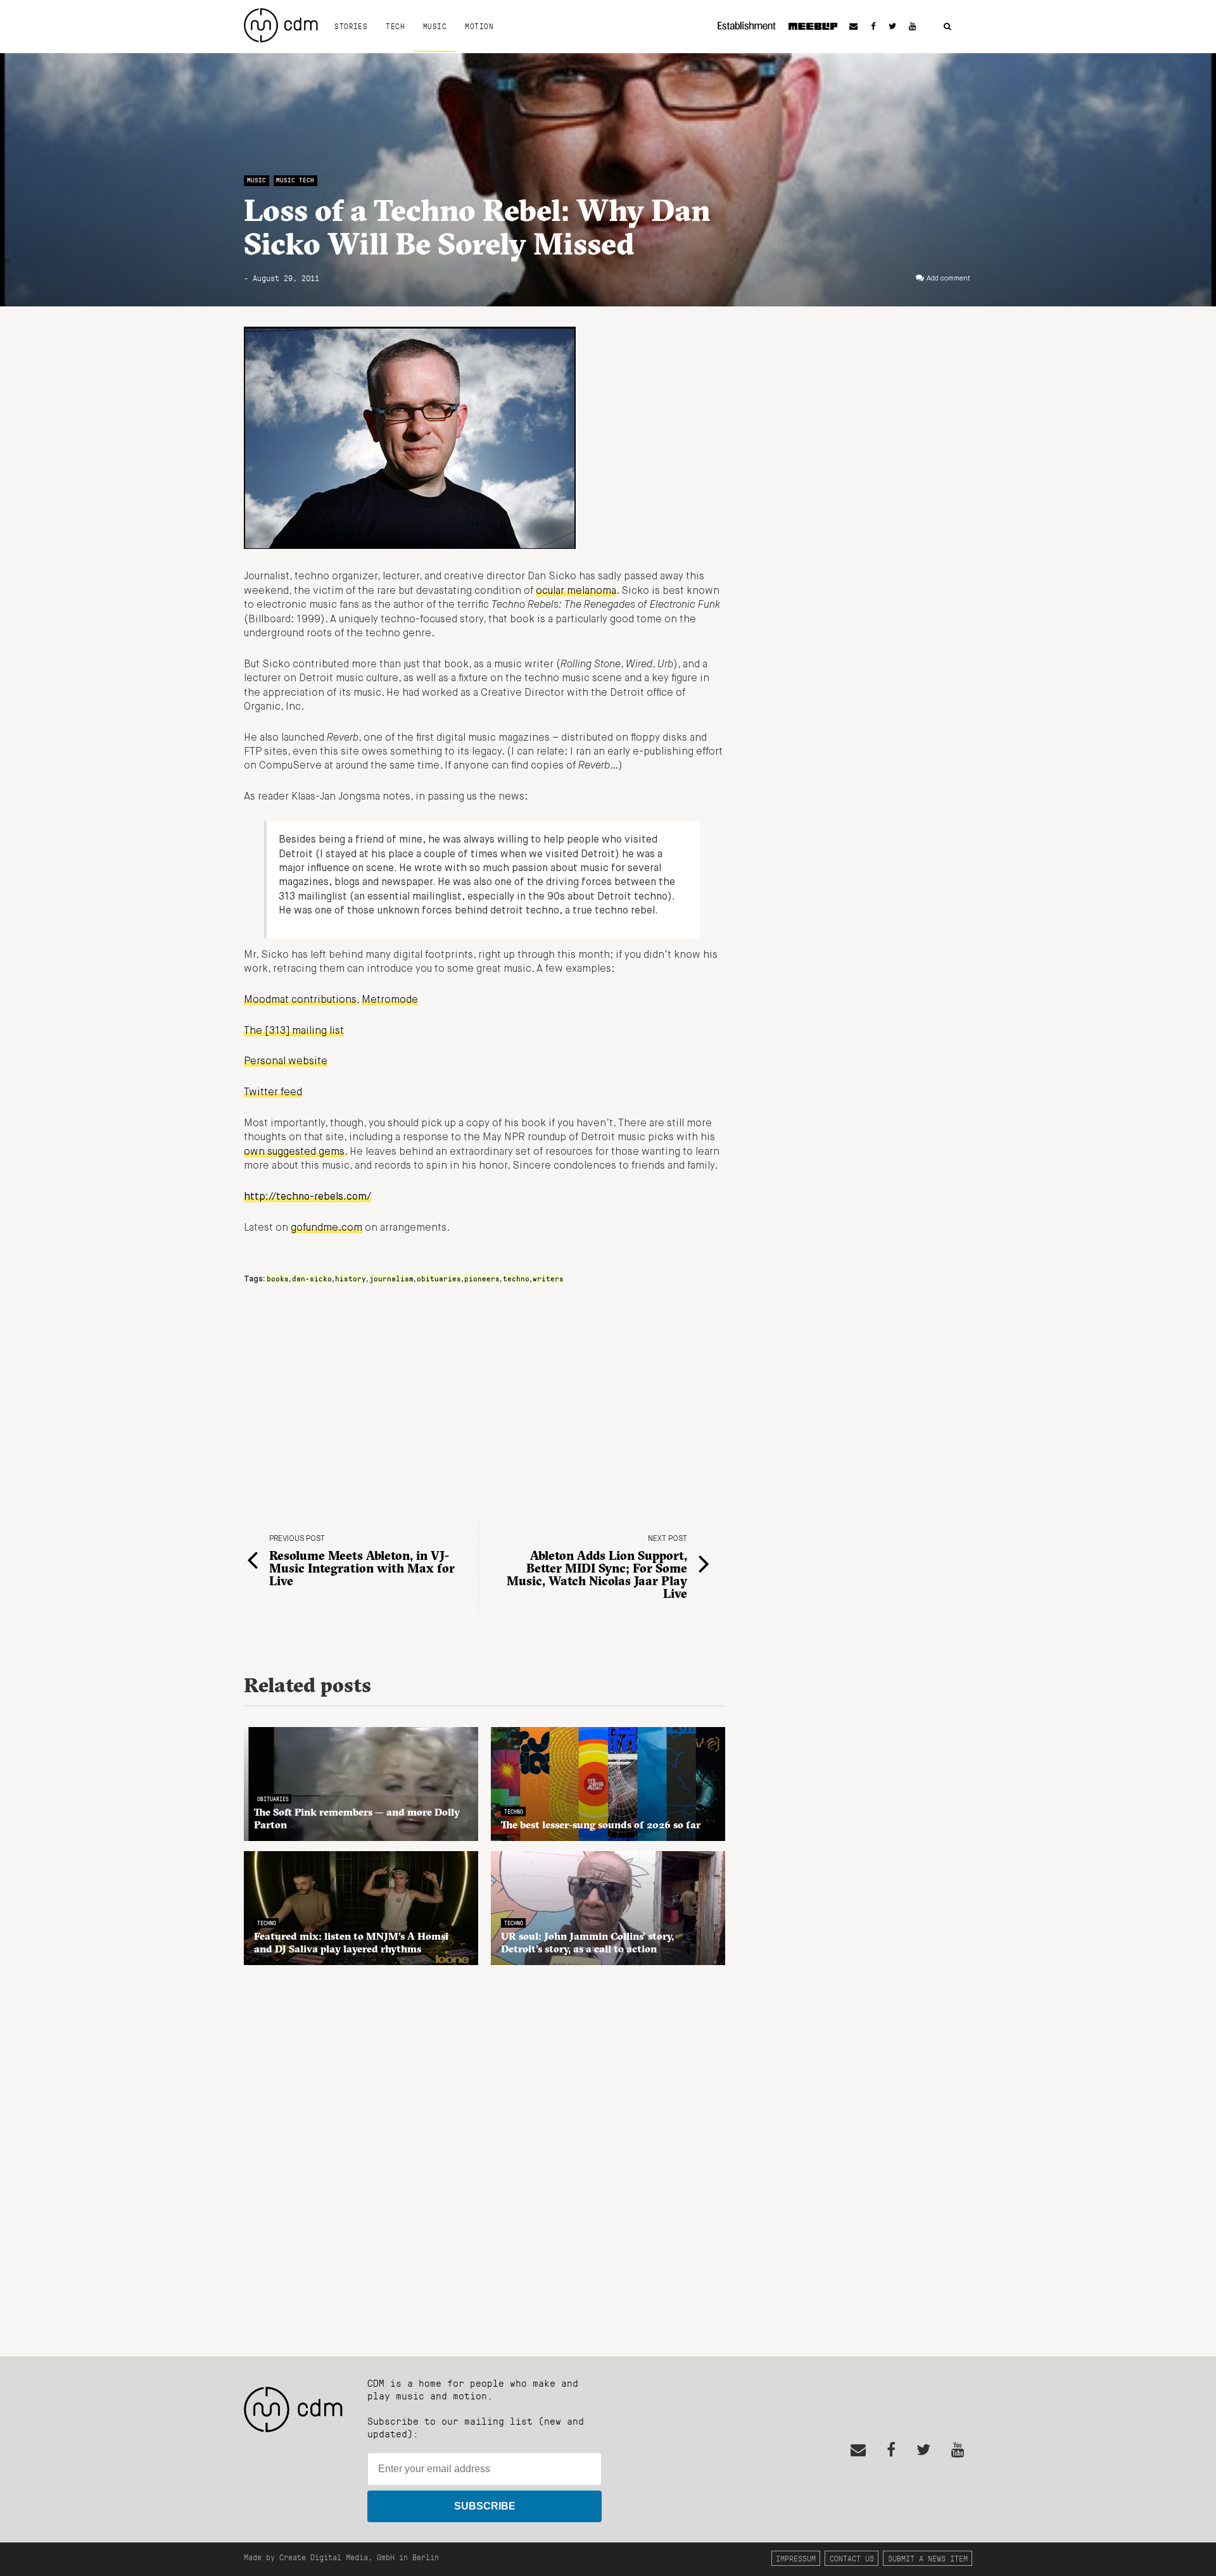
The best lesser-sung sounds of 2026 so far (601, 1825)
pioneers (482, 1278)
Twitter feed (273, 1093)
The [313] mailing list (294, 1031)
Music (435, 26)
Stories (351, 26)
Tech (395, 26)
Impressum (796, 2558)
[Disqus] (484, 2154)
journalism (391, 1278)
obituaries (439, 1278)
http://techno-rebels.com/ (307, 1197)
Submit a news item (928, 2558)
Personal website (286, 1062)
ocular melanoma (576, 591)
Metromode (390, 1000)
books (278, 1278)
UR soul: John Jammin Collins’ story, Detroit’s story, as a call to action (587, 1942)
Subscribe (485, 2506)
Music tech (295, 180)
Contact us (852, 2558)
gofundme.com (326, 1228)
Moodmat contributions (300, 1000)
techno (516, 1278)
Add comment (948, 279)
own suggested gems (294, 1152)
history (351, 1278)
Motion (479, 26)
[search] (947, 27)
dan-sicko (312, 1278)
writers (548, 1278)
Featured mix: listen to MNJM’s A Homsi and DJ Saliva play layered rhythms (351, 1942)
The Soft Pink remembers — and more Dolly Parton (357, 1818)
